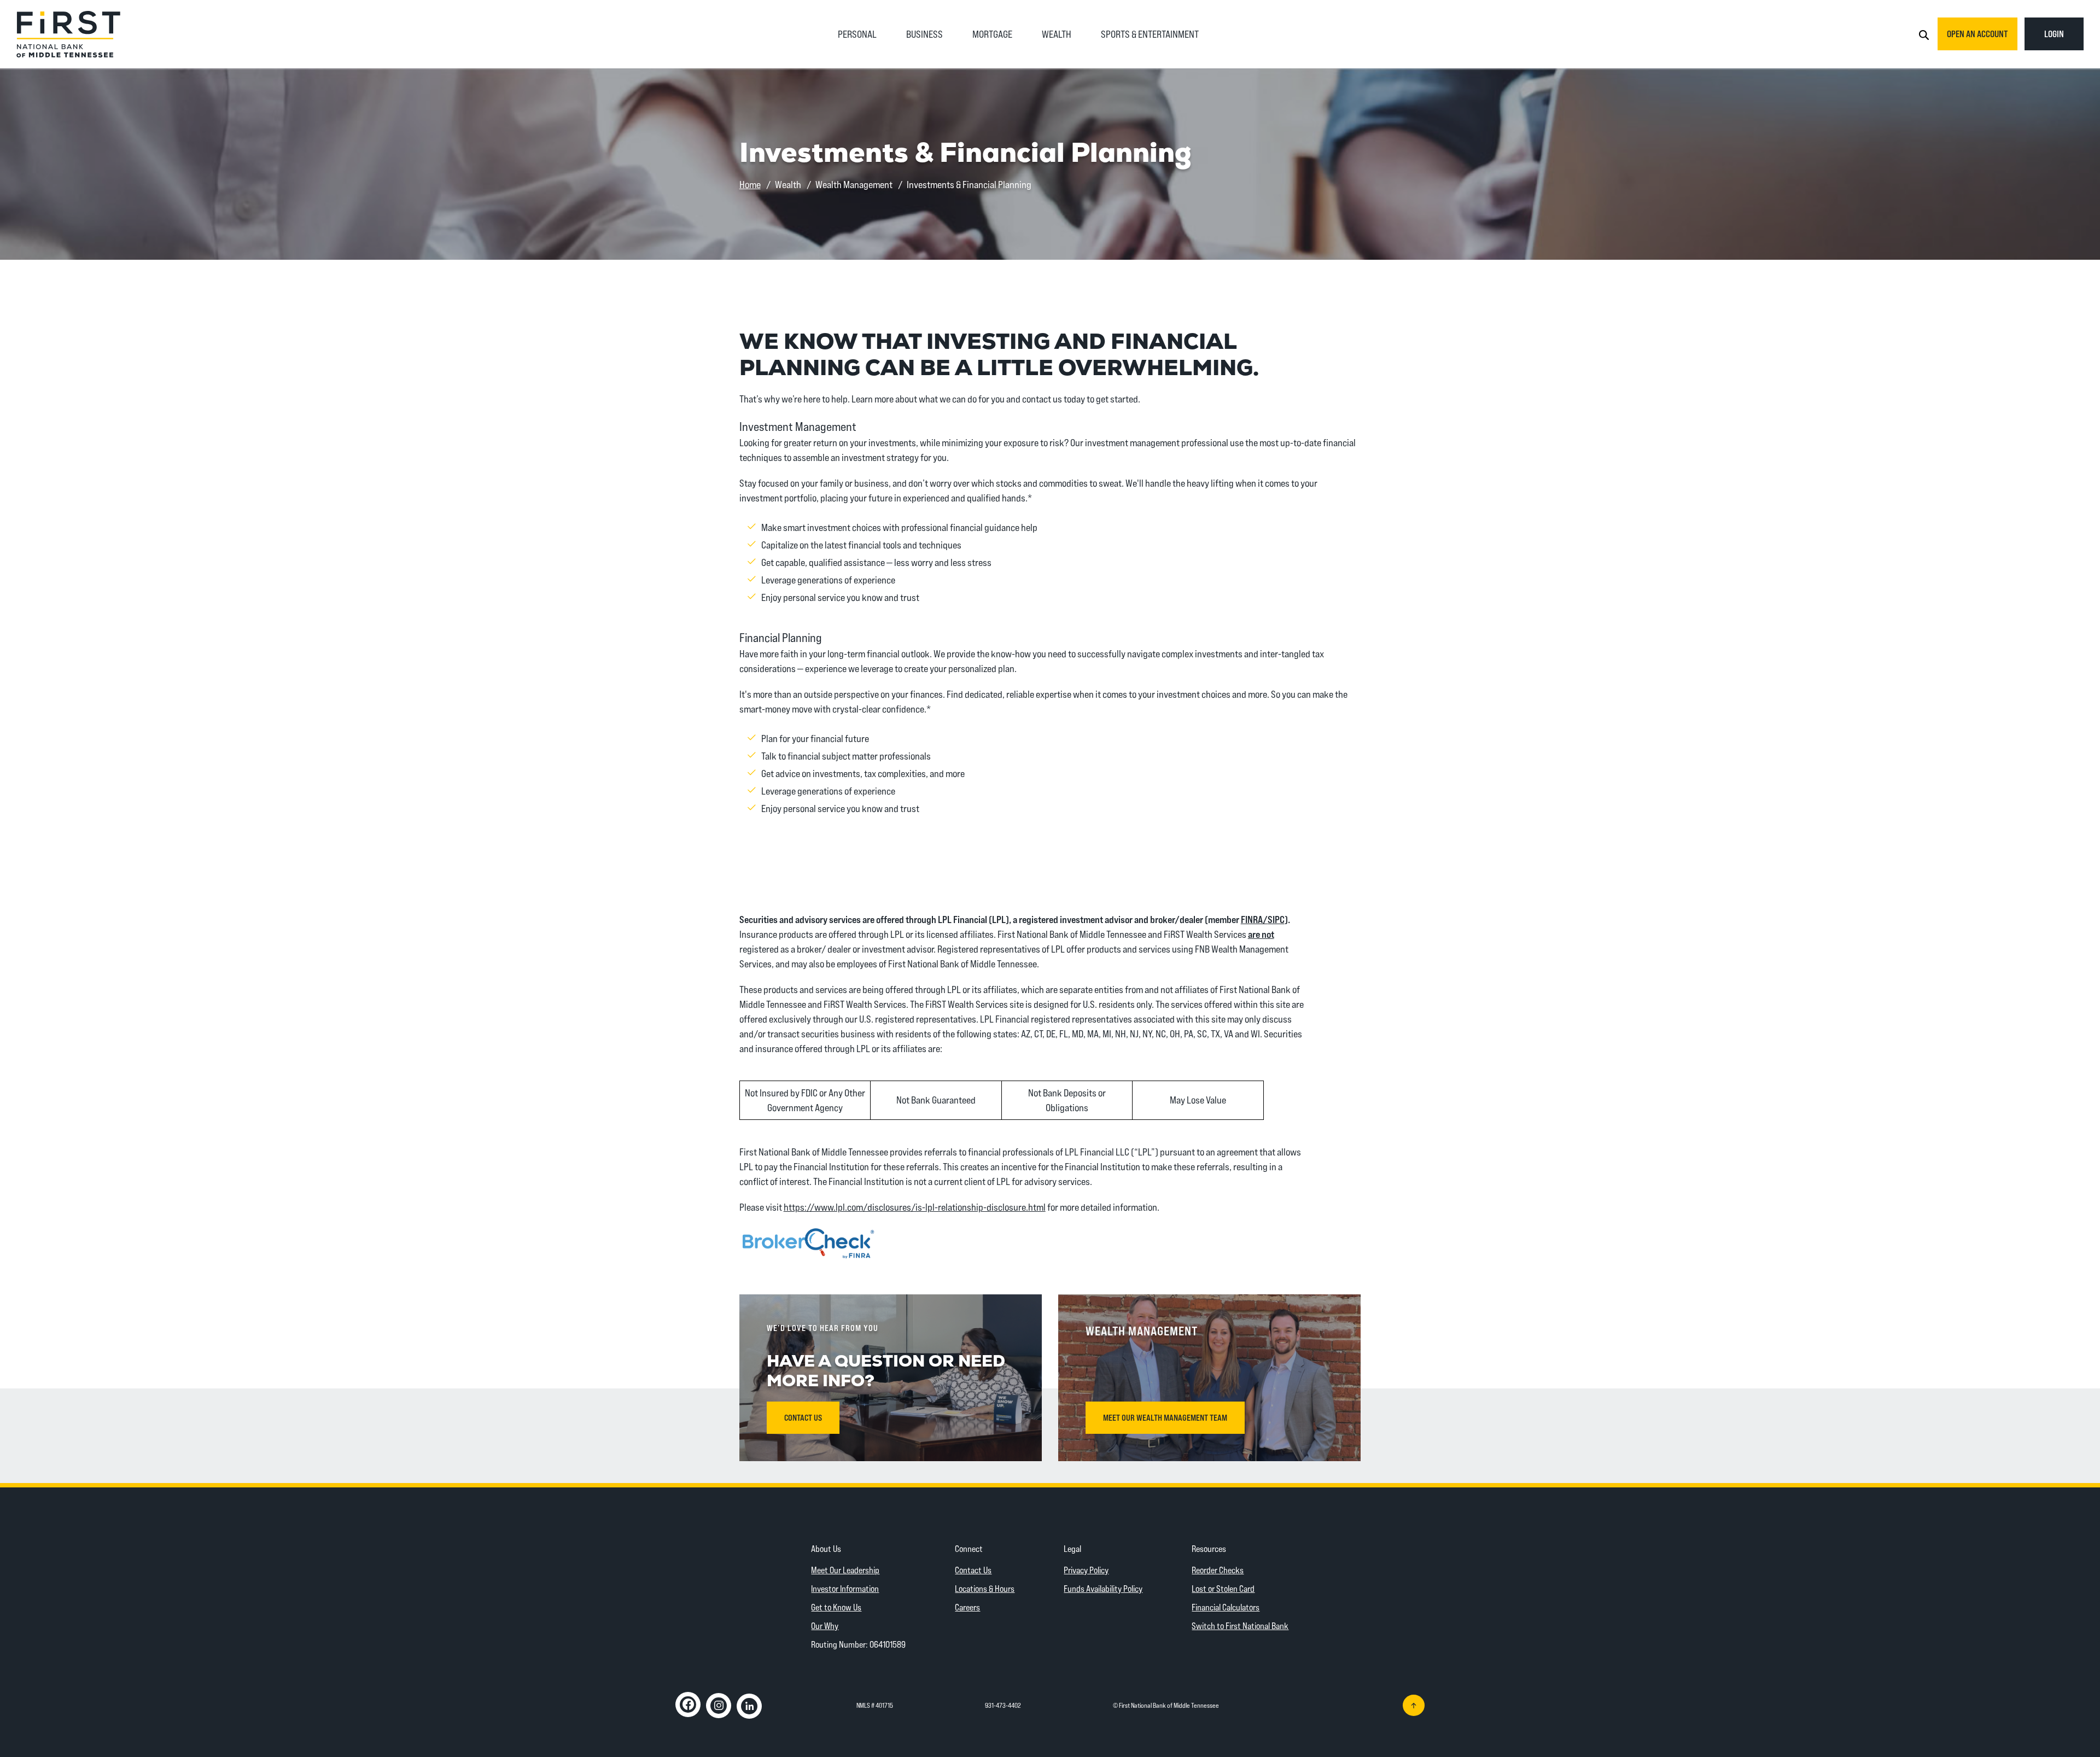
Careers (967, 1607)
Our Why (825, 1625)
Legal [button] (1072, 1548)
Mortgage (992, 34)
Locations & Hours (985, 1588)
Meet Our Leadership (845, 1570)
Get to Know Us (836, 1607)
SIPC (1276, 919)
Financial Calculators (1226, 1607)
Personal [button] (857, 34)
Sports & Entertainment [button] (1150, 34)
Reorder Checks (1218, 1570)
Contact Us (973, 1570)
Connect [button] (969, 1548)
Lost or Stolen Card (1223, 1588)
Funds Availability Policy (1103, 1588)
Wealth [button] (1057, 34)
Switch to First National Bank (1240, 1625)
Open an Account (1977, 34)
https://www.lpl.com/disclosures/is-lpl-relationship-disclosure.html (915, 1207)
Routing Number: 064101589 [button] (858, 1644)
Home (750, 184)
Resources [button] (1209, 1548)
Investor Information (845, 1588)
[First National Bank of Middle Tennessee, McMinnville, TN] (68, 33)
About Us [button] (826, 1548)
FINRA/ (1254, 919)
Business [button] (924, 34)
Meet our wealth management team (1165, 1417)
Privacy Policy (1086, 1570)
